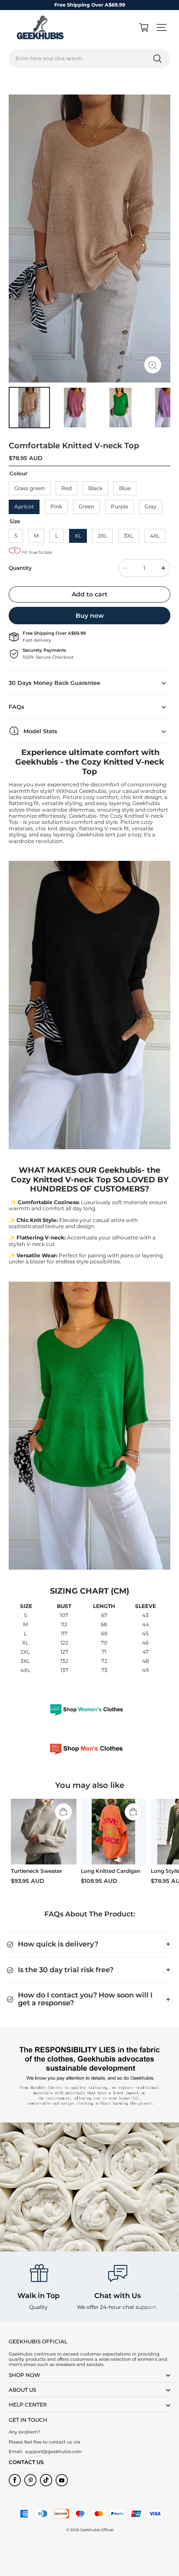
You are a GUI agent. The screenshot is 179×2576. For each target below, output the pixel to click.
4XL (155, 536)
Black (95, 488)
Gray (151, 506)
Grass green (30, 488)
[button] (162, 27)
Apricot (24, 506)
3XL (129, 536)
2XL (103, 536)
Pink (56, 506)
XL (78, 536)
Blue (125, 488)
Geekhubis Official (97, 2530)
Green (86, 506)
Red (66, 488)
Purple (119, 506)
